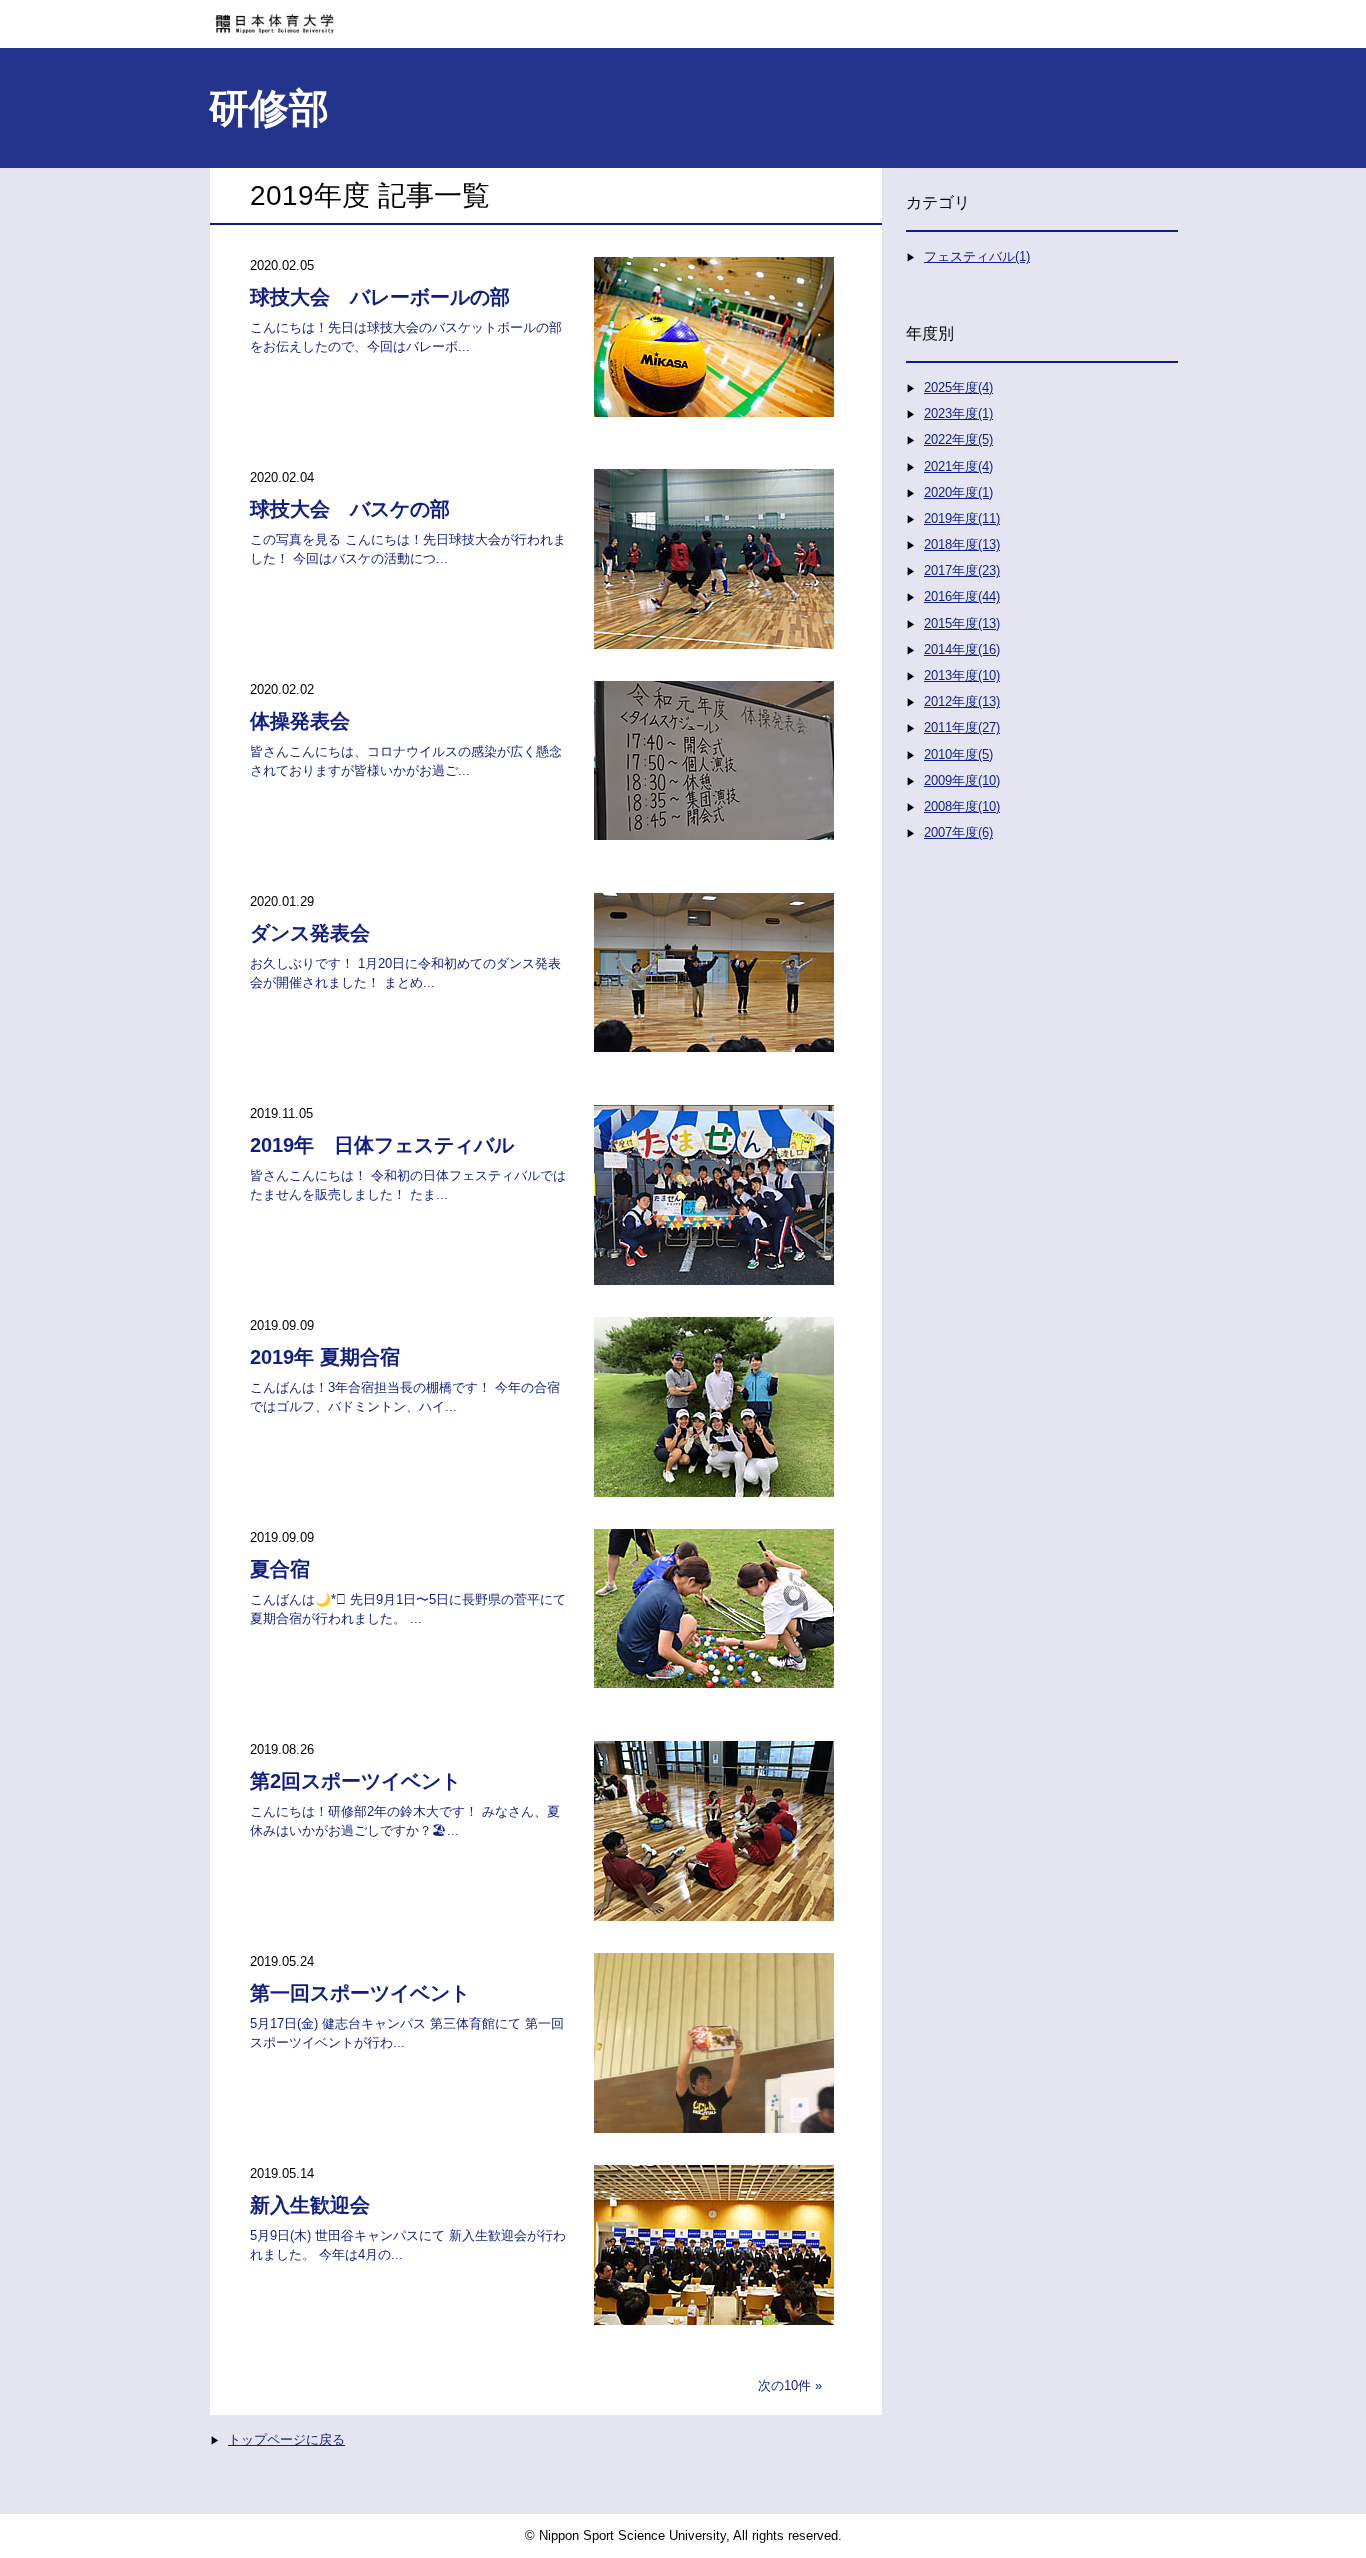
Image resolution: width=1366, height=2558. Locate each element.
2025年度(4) (958, 387)
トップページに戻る (286, 2439)
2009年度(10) (962, 780)
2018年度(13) (962, 544)
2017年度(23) (962, 570)
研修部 (269, 108)
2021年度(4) (958, 466)
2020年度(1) (958, 492)
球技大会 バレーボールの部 (380, 297)
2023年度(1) (958, 413)
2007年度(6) (958, 832)
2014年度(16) (962, 649)
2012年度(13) (962, 701)
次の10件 (784, 2385)
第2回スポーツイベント (355, 1781)
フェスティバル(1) (977, 256)
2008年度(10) (962, 806)
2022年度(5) (958, 439)
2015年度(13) (962, 623)
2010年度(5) (958, 754)
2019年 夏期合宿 (325, 1357)
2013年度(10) (962, 675)
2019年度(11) (962, 518)
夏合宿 (280, 1569)
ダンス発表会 (310, 933)
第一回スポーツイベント (360, 1993)
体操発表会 (300, 721)
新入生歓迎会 (310, 2205)
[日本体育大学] (683, 17)
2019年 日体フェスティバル (382, 1145)
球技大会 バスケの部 (350, 509)
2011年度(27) (962, 727)
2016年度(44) (962, 596)
